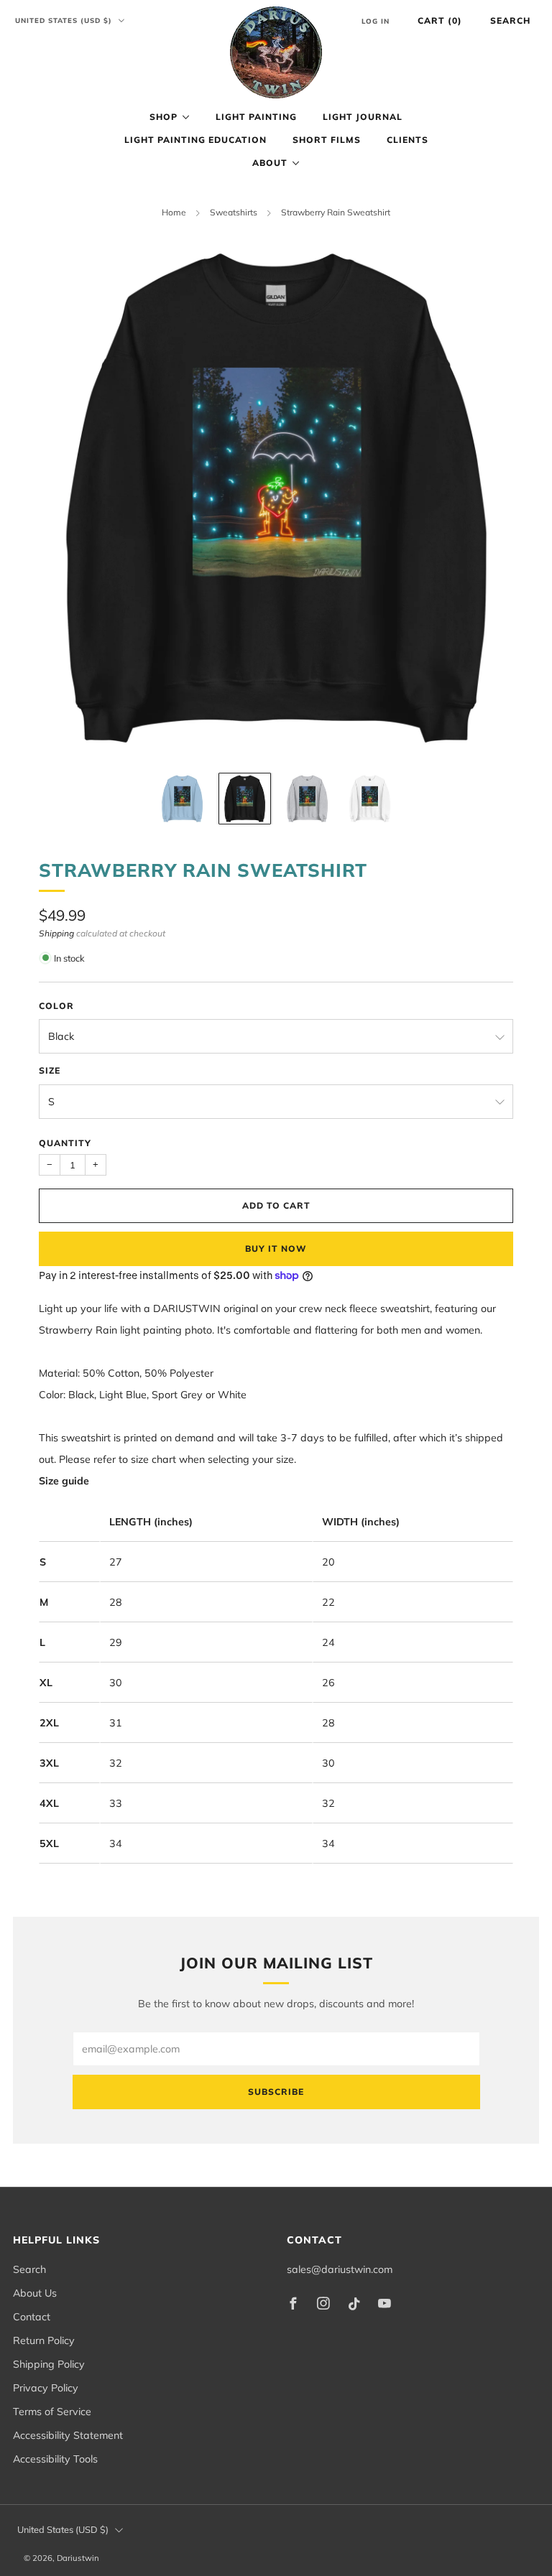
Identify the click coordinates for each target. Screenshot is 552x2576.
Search (510, 20)
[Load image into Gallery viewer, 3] (307, 799)
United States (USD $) (65, 20)
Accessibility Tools (55, 2459)
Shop (164, 117)
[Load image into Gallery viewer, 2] (245, 799)
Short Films (327, 140)
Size (50, 1070)
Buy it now (276, 1249)
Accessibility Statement (68, 2435)
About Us (35, 2293)
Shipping (56, 933)
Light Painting (256, 117)
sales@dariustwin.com (340, 2269)
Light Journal (363, 117)
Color (56, 1006)
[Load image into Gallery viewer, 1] (182, 799)
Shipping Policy (49, 2364)
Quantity (65, 1143)
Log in (376, 21)
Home (174, 212)
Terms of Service (52, 2412)
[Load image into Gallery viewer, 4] (370, 799)
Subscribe (276, 2092)
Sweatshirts (234, 212)
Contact (32, 2317)
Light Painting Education (195, 140)
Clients (408, 140)
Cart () (440, 20)
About (270, 163)
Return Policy (44, 2340)
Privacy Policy (46, 2388)
